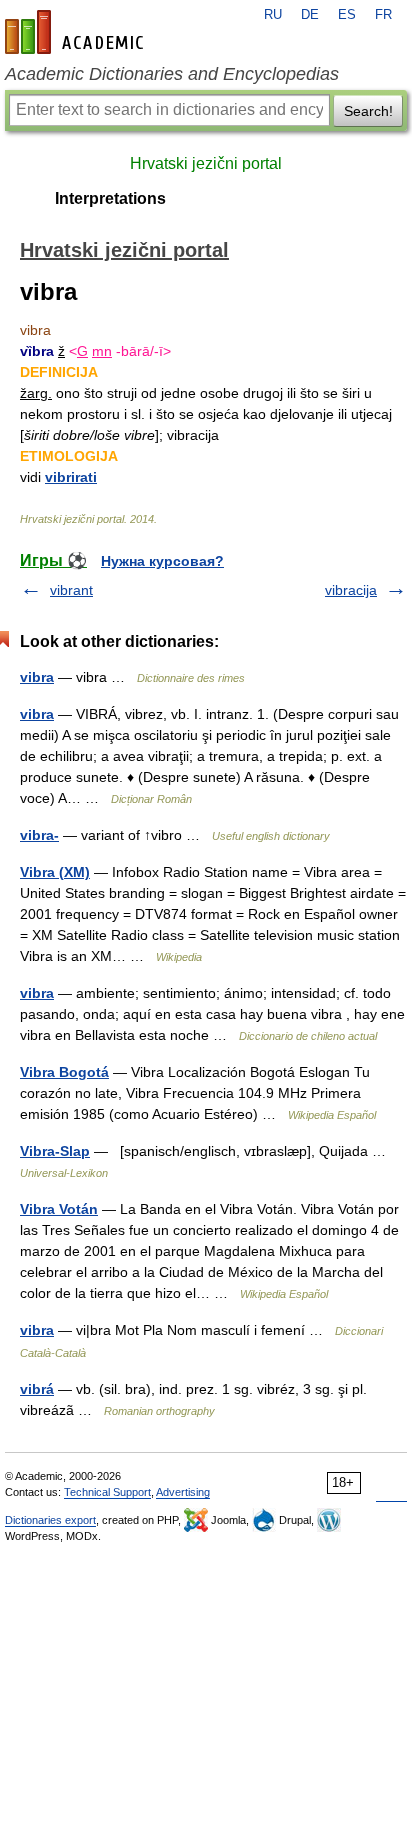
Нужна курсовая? (162, 561)
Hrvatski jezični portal (206, 163)
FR (383, 15)
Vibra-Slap (55, 1151)
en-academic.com (77, 32)
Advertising (183, 1492)
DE (310, 15)
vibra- (39, 835)
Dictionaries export (50, 1520)
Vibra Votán (59, 1209)
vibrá (37, 1389)
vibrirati (71, 477)
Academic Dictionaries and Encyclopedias (172, 74)
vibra (37, 677)
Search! (368, 111)
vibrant (71, 590)
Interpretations (110, 198)
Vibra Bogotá (64, 1072)
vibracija (351, 590)
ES (347, 15)
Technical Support (107, 1492)
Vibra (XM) (55, 872)
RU (273, 15)
